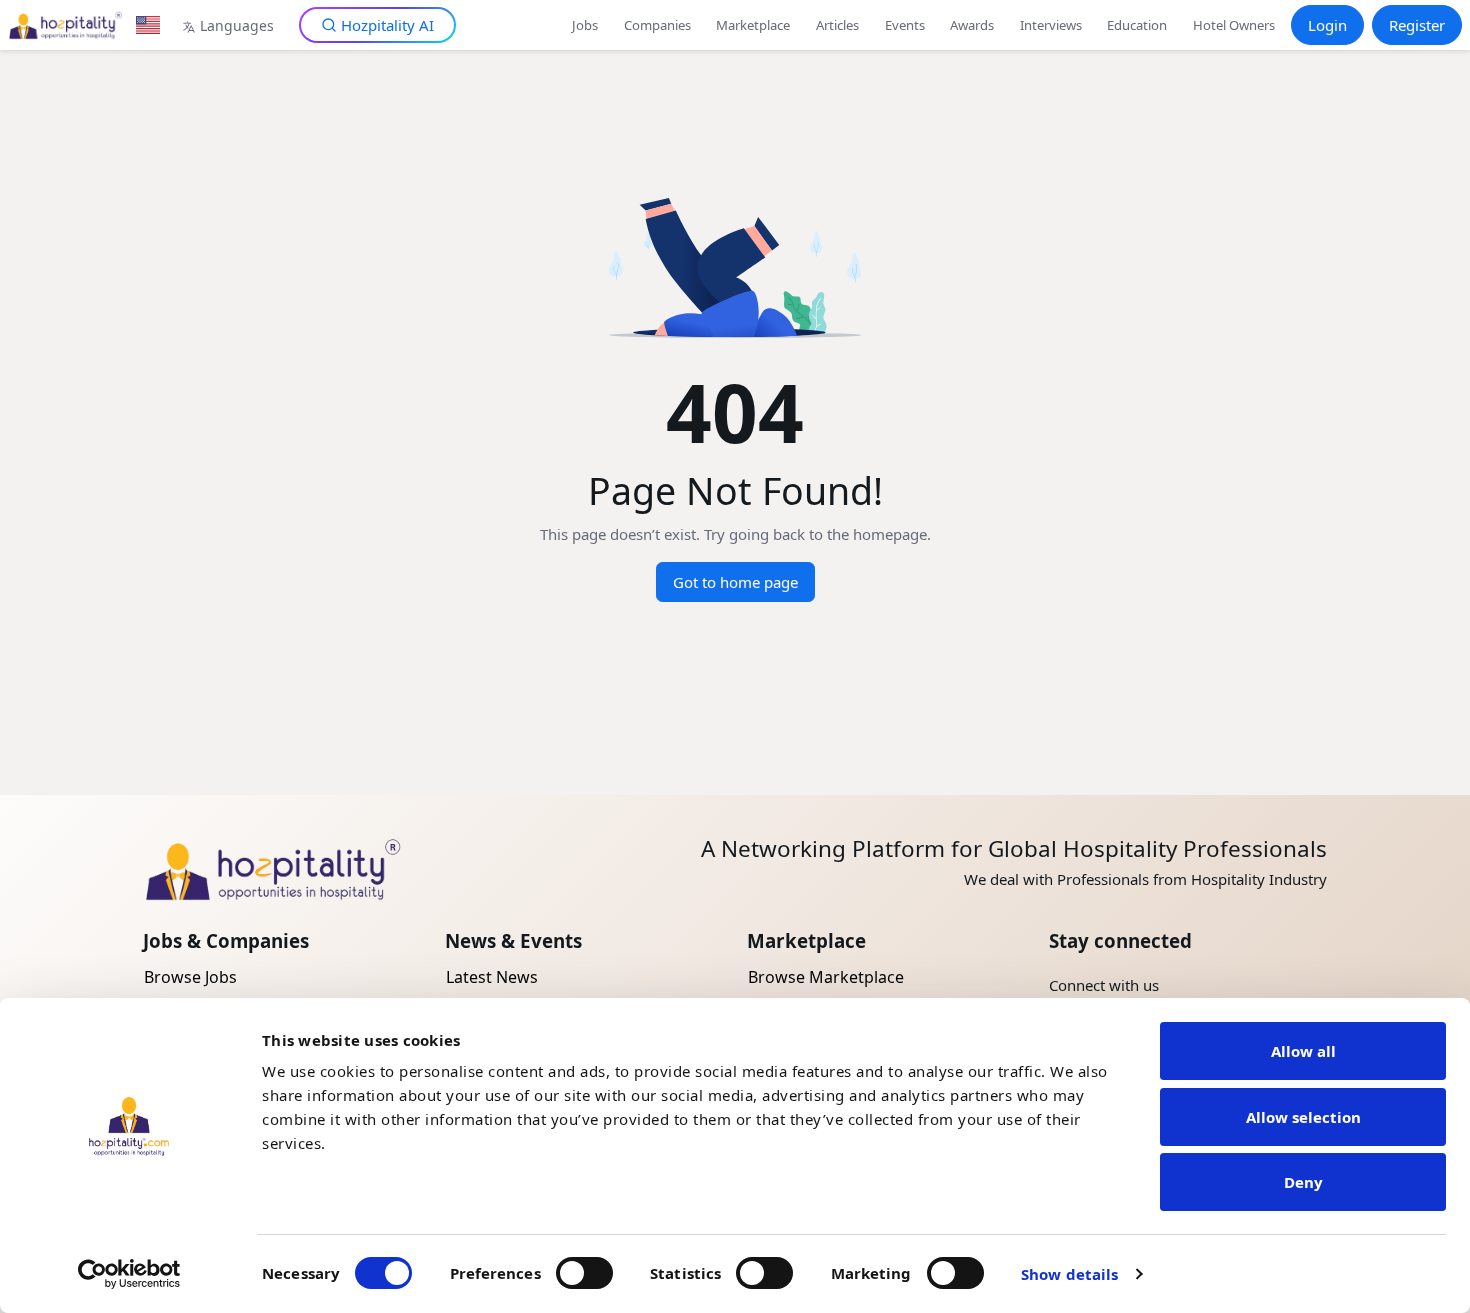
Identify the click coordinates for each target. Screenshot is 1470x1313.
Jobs (585, 25)
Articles (837, 25)
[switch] (584, 1273)
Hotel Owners (1234, 25)
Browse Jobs (190, 977)
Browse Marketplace (826, 977)
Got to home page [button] (735, 582)
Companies (657, 25)
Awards (972, 25)
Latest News (492, 977)
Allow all (1303, 1051)
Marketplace (753, 25)
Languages (237, 25)
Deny (1303, 1182)
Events (905, 25)
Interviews (1051, 25)
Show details (1069, 1274)
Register (1417, 25)
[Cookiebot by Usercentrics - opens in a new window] (129, 1274)
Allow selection (1303, 1117)
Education (1137, 25)
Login (1327, 25)
